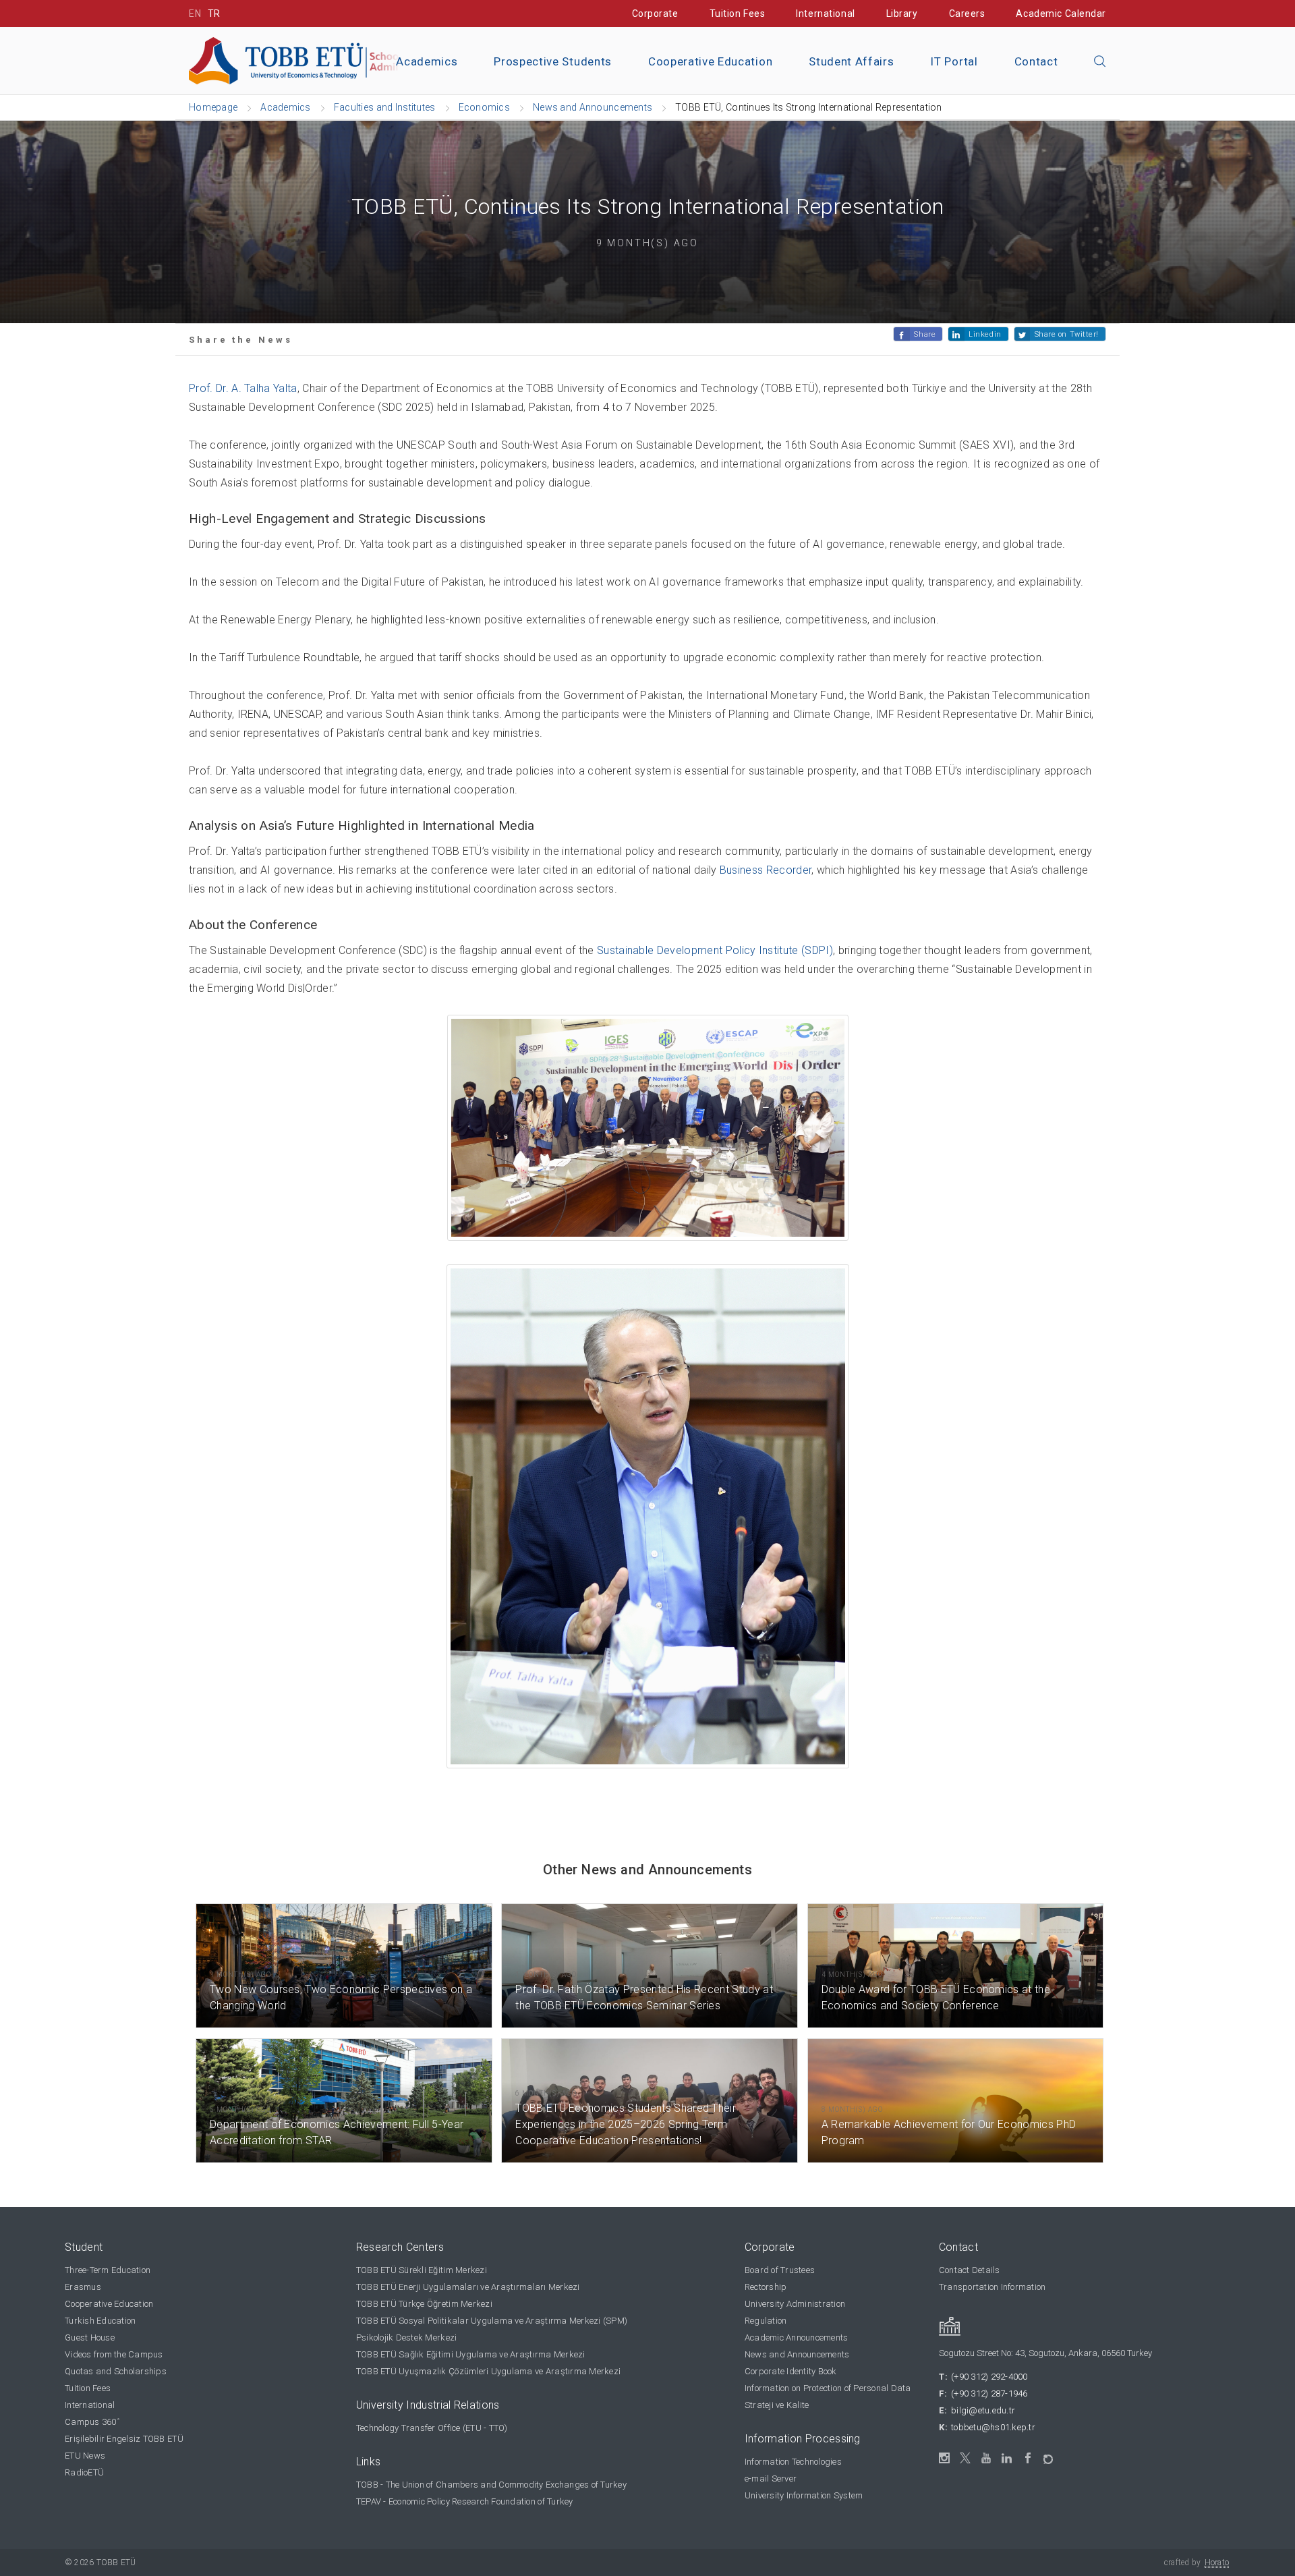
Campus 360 (92, 2422)
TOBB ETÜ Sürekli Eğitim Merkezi (422, 2270)
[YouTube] (986, 2458)
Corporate (655, 13)
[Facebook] (1028, 2458)
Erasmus (83, 2287)
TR (214, 13)
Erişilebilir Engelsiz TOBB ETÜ (124, 2439)
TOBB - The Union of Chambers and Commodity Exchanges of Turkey (491, 2485)
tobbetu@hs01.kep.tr (993, 2427)
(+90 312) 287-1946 (989, 2393)
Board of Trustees (780, 2270)
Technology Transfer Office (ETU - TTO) (432, 2428)
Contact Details (970, 2270)
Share (925, 334)
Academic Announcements (797, 2337)
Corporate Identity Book (791, 2371)
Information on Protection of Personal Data (828, 2388)
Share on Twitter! (1067, 334)
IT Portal (954, 61)
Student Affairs (851, 61)
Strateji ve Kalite (777, 2405)
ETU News (85, 2456)
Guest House (90, 2337)
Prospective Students (553, 61)
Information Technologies (793, 2462)
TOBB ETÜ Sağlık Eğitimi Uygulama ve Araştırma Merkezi (471, 2354)
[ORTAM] (1049, 2455)
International (825, 13)
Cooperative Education (710, 61)
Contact (1036, 61)
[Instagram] (945, 2458)
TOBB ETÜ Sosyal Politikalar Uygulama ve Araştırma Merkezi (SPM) (492, 2321)
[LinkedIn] (1007, 2459)
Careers (967, 13)
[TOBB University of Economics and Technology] (341, 60)
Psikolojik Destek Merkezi (407, 2337)
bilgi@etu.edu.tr (983, 2410)
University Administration (795, 2304)
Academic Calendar (1061, 13)
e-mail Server (771, 2479)
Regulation (766, 2321)
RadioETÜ (84, 2472)
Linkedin (985, 334)
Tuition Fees (738, 13)
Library (902, 13)
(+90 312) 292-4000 (989, 2377)
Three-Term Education (108, 2270)
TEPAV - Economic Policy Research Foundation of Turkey (465, 2501)
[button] (1100, 62)
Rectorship (766, 2287)
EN (195, 13)
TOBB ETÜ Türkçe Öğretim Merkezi (424, 2304)
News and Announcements (797, 2354)
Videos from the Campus (114, 2354)
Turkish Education (100, 2321)
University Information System (804, 2495)
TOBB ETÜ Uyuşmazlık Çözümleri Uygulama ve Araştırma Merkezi (488, 2371)
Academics (427, 61)
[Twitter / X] (966, 2458)
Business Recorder (766, 870)
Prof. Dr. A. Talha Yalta (243, 388)
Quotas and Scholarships (116, 2371)
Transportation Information (992, 2287)
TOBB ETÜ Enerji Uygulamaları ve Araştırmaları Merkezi (468, 2287)
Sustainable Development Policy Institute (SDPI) (715, 950)
